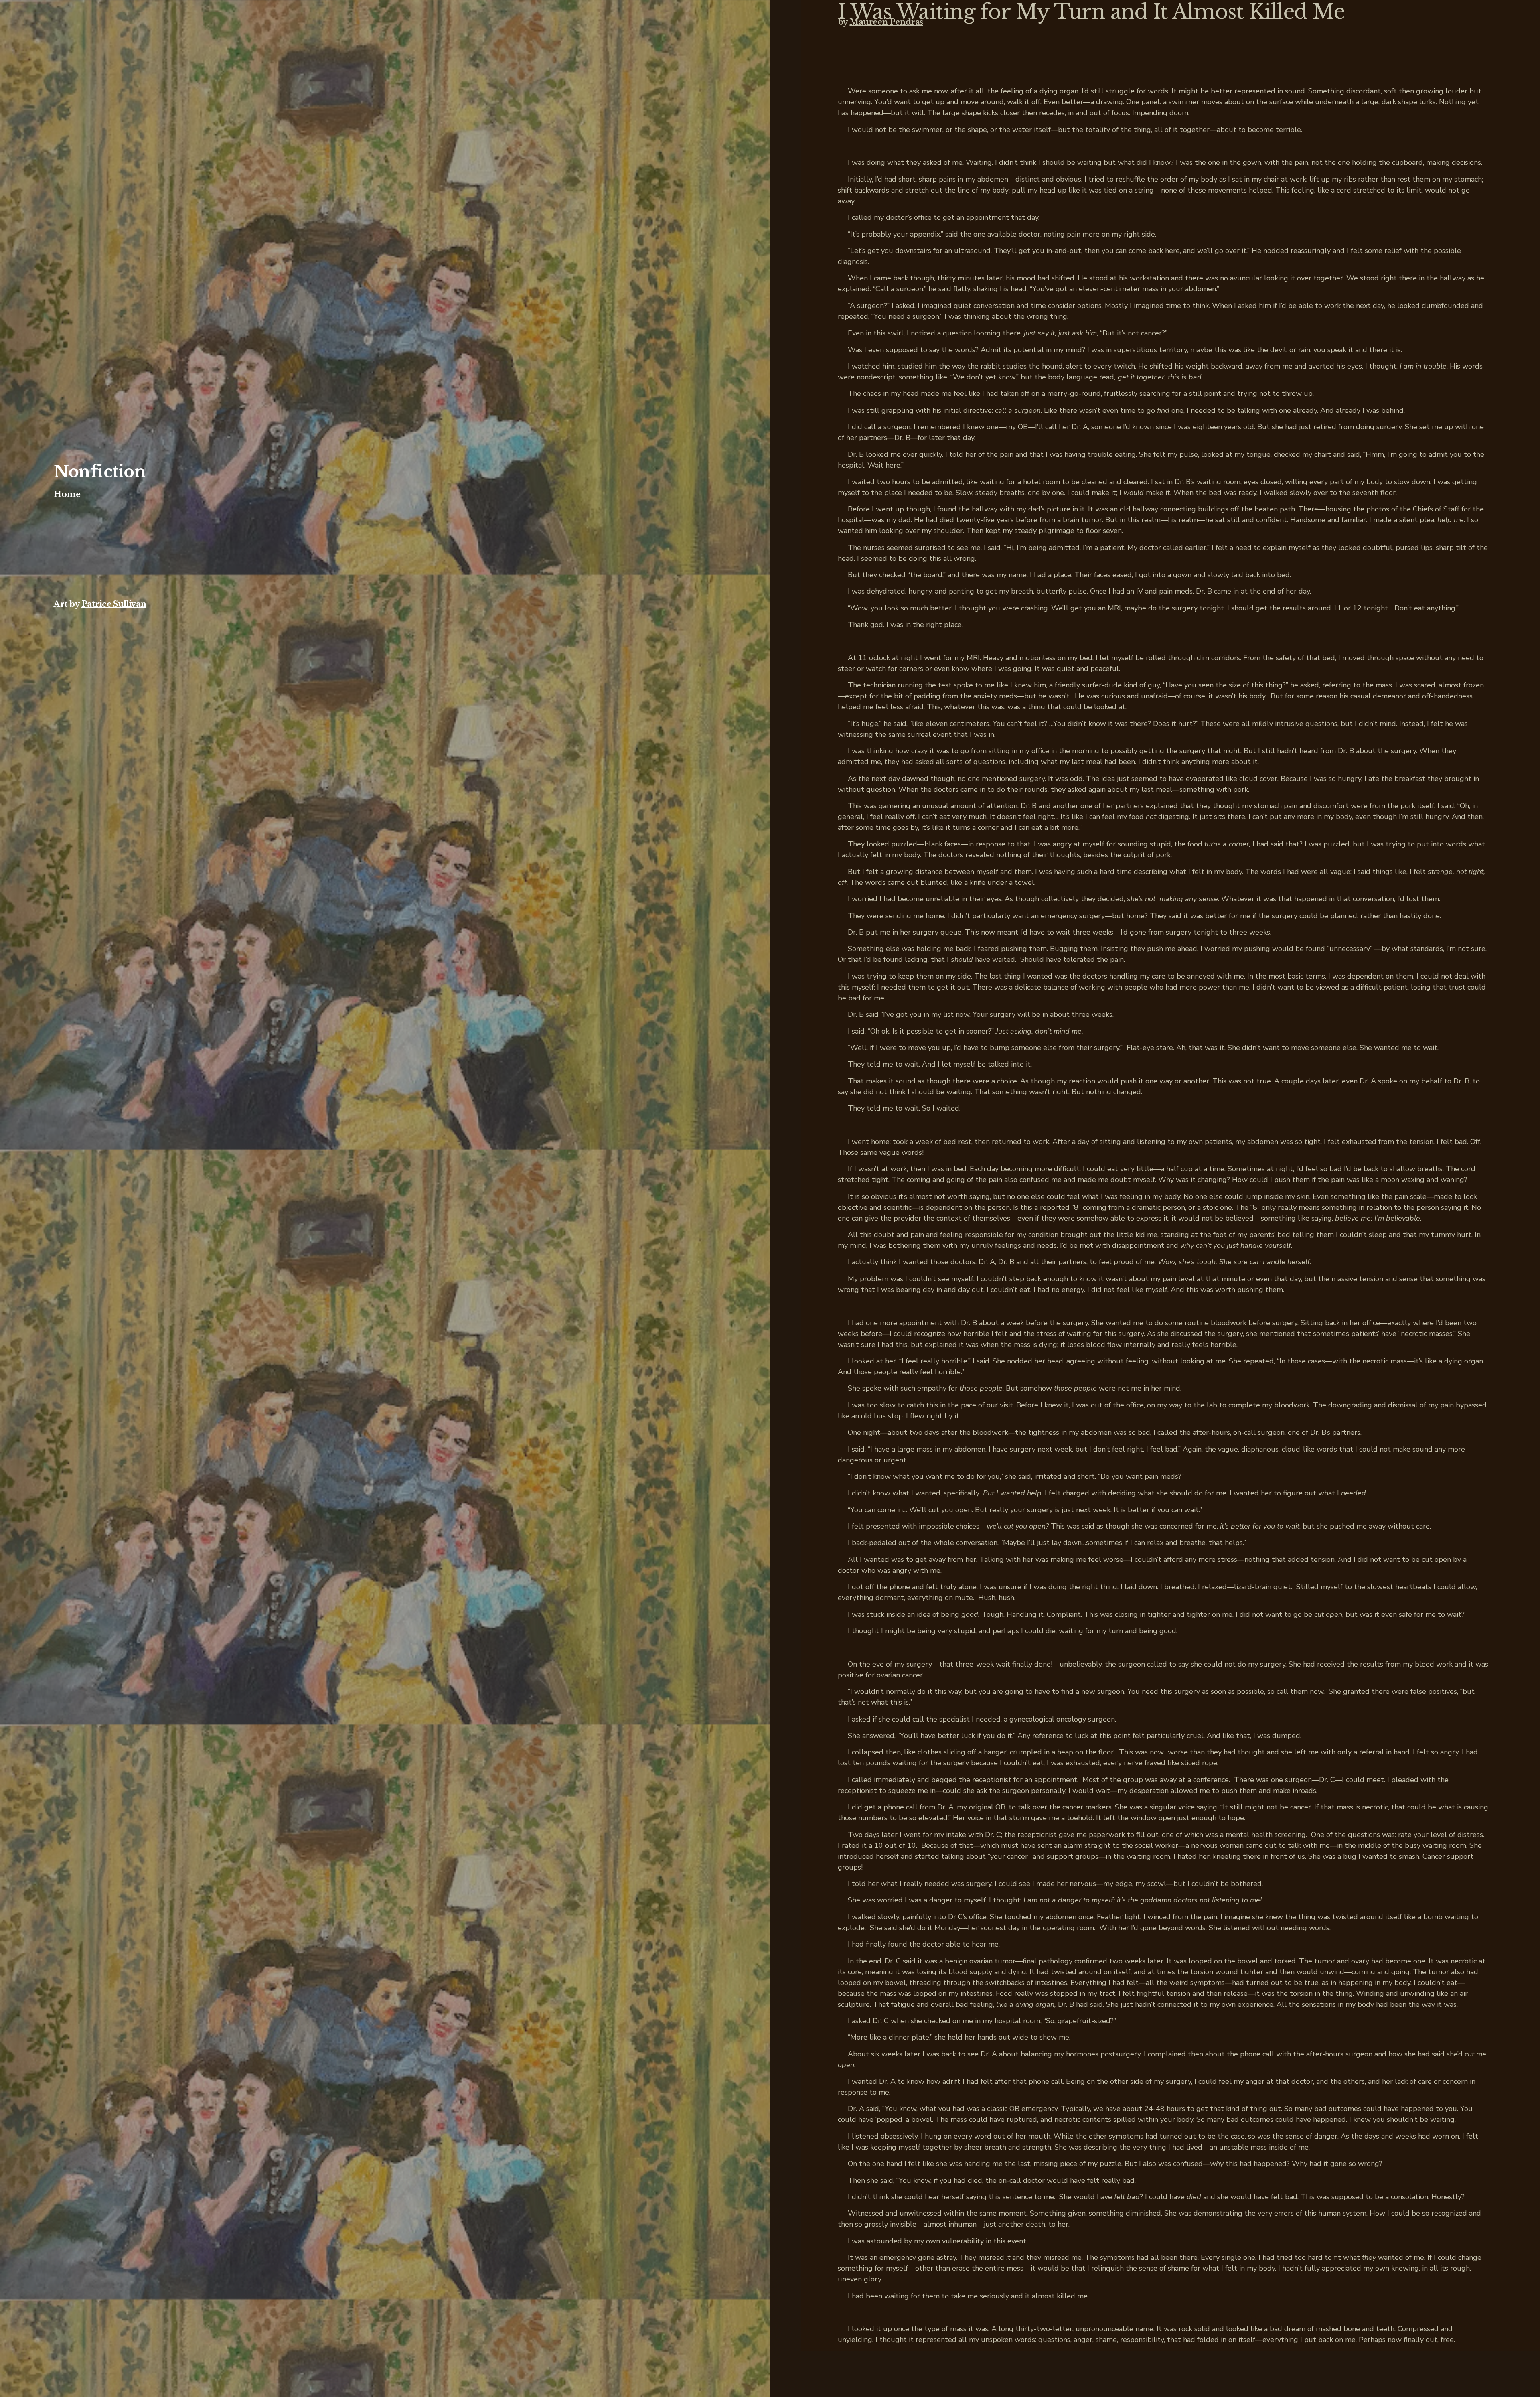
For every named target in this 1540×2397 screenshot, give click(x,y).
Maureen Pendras (886, 22)
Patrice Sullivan (114, 604)
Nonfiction (100, 472)
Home (67, 494)
